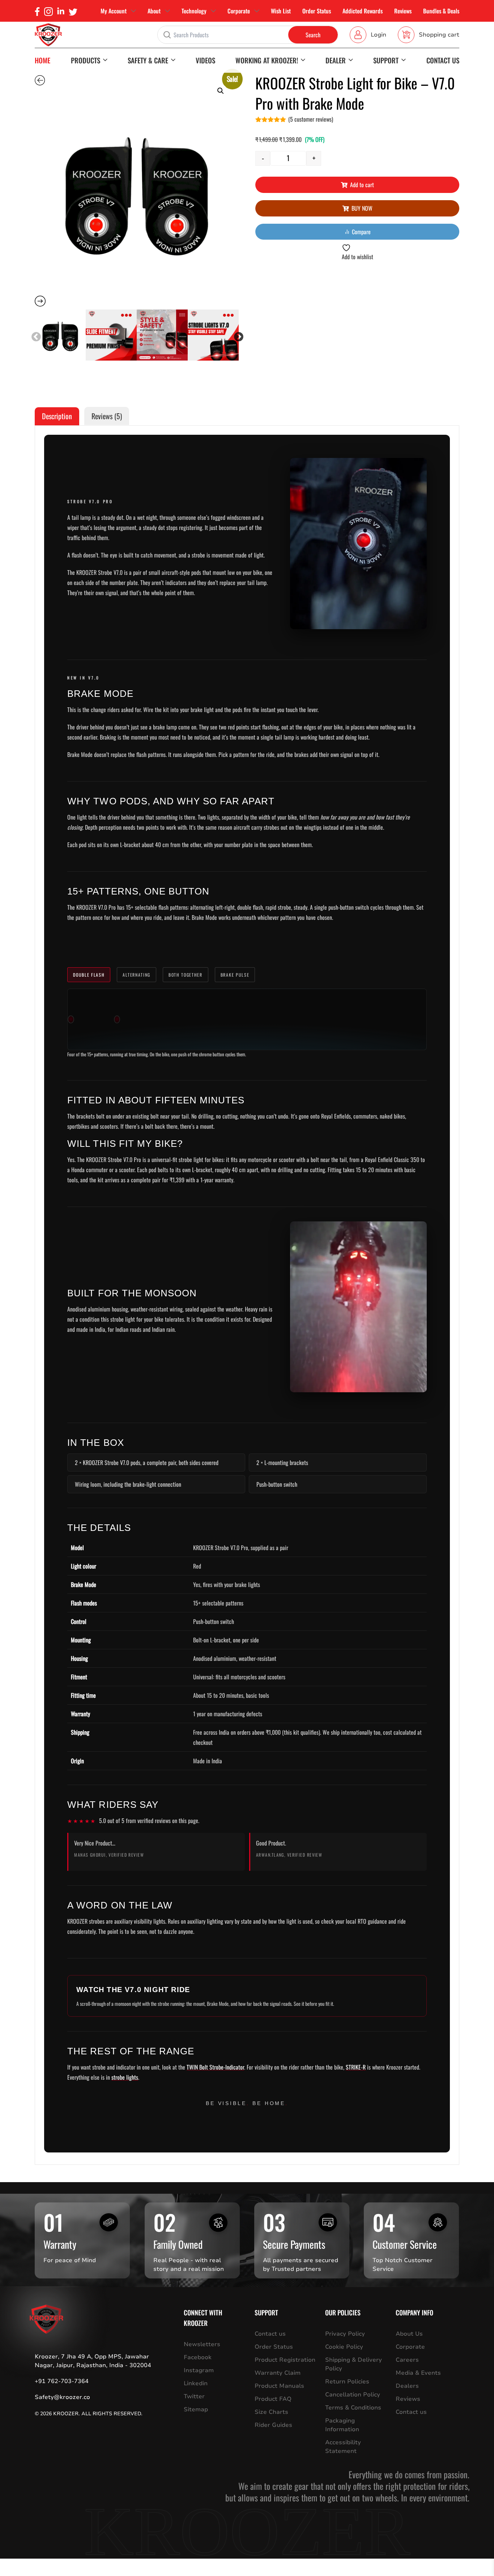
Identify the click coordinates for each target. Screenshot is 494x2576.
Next (237, 335)
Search (313, 35)
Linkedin (196, 2383)
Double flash (89, 975)
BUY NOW (362, 208)
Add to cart (362, 185)
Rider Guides (273, 2425)
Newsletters (202, 2344)
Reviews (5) (107, 416)
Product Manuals (279, 2386)
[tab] (57, 416)
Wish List (281, 11)
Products (86, 60)
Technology (194, 11)
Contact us (270, 2334)
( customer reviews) (311, 119)
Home (42, 60)
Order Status (317, 11)
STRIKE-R (356, 2067)
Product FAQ (273, 2399)
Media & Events (418, 2373)
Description (57, 416)
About (154, 11)
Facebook (198, 2357)
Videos (205, 60)
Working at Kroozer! (267, 60)
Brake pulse (235, 975)
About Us (409, 2334)
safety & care (148, 60)
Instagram (199, 2370)
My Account (114, 11)
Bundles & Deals (441, 11)
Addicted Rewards (363, 11)
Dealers (407, 2386)
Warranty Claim (278, 2373)
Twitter (194, 2396)
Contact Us (443, 60)
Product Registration (285, 2360)
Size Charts (271, 2412)
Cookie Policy (344, 2347)
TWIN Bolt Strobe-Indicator (215, 2067)
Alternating (136, 975)
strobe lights (125, 2077)
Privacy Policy (345, 2334)
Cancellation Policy (353, 2395)
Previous (34, 335)
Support (386, 60)
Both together (186, 975)
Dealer (336, 60)
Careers (407, 2360)
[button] (221, 91)
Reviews (403, 11)
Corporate (239, 11)
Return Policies (347, 2382)
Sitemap (196, 2409)
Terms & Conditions (353, 2408)
